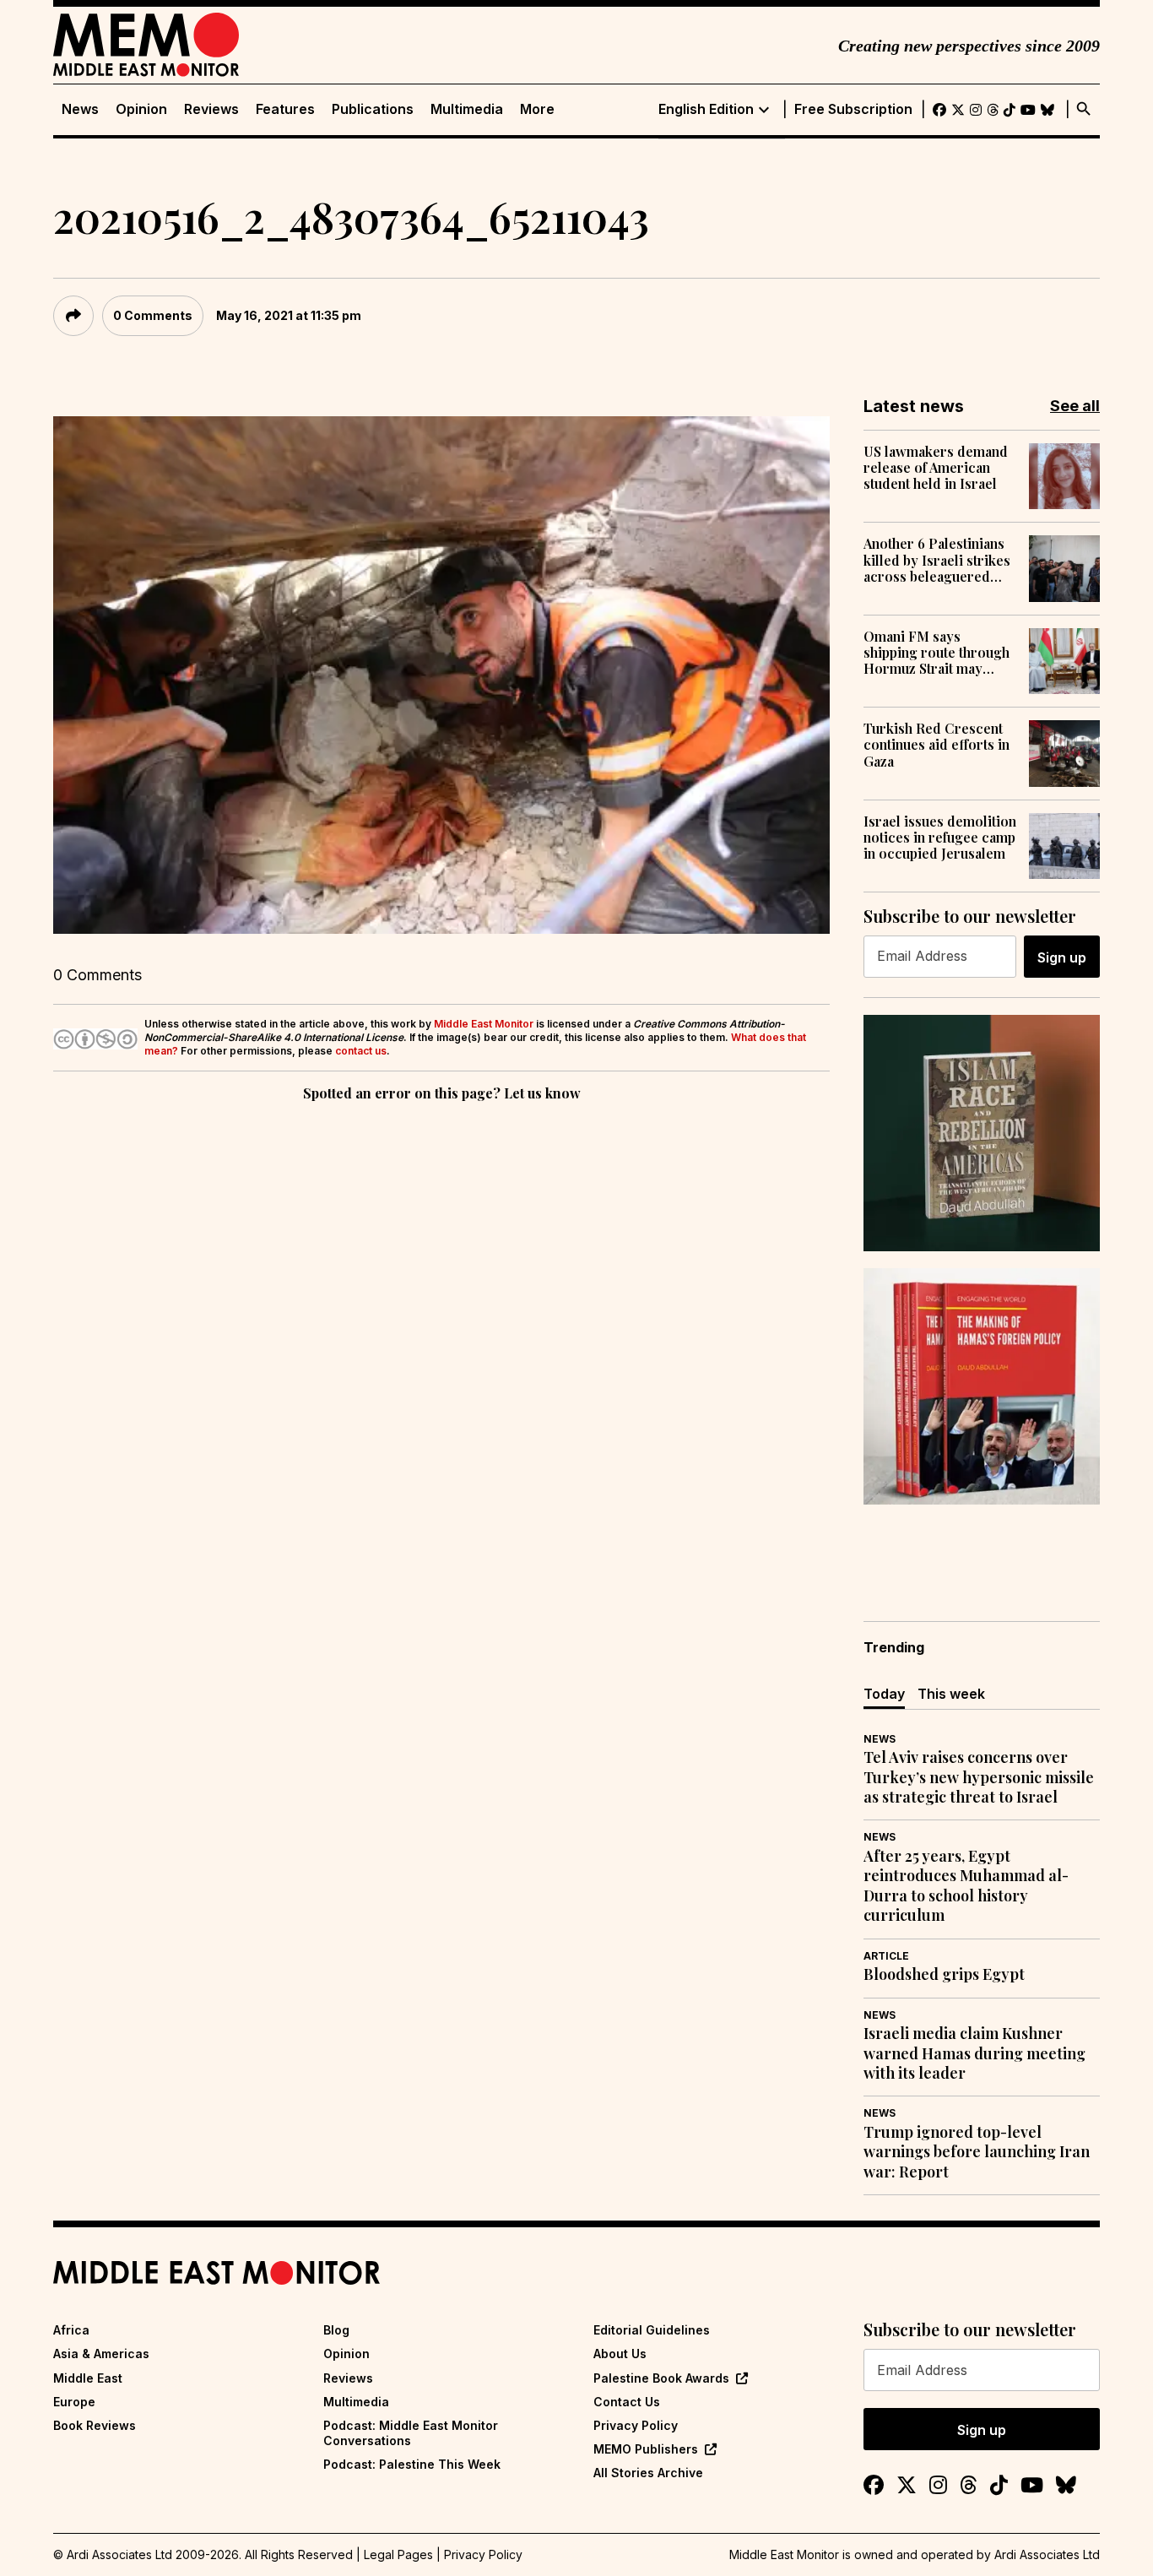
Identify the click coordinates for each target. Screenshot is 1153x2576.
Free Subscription (853, 109)
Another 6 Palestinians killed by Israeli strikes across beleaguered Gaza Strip (937, 560)
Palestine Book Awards (661, 2378)
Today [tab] (884, 1694)
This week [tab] (951, 1694)
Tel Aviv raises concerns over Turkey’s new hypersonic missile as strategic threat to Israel (979, 1777)
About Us (620, 2354)
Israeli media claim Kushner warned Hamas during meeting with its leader (974, 2053)
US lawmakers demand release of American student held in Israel (936, 468)
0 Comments (153, 315)
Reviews (211, 109)
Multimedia (467, 109)
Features (285, 109)
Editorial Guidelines (652, 2330)
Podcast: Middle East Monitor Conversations (411, 2433)
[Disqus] (441, 1337)
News (80, 109)
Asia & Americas (101, 2354)
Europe (74, 2402)
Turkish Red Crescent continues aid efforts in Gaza (936, 745)
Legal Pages (398, 2554)
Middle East (88, 2378)
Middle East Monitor (484, 1024)
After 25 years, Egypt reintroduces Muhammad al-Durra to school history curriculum (966, 1886)
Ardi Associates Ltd (1047, 2554)
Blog (336, 2330)
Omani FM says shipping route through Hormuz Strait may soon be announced (936, 653)
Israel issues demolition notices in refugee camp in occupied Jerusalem (940, 838)
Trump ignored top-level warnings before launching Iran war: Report (977, 2152)
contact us (361, 1051)
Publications (373, 109)
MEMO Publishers (646, 2449)
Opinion (141, 109)
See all (1075, 406)
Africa (71, 2330)
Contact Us (627, 2402)
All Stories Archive (648, 2473)
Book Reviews (95, 2425)
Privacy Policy (636, 2425)
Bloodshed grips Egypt (944, 1974)
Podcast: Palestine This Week (412, 2464)
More (537, 109)
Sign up (1062, 957)
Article (886, 1956)
